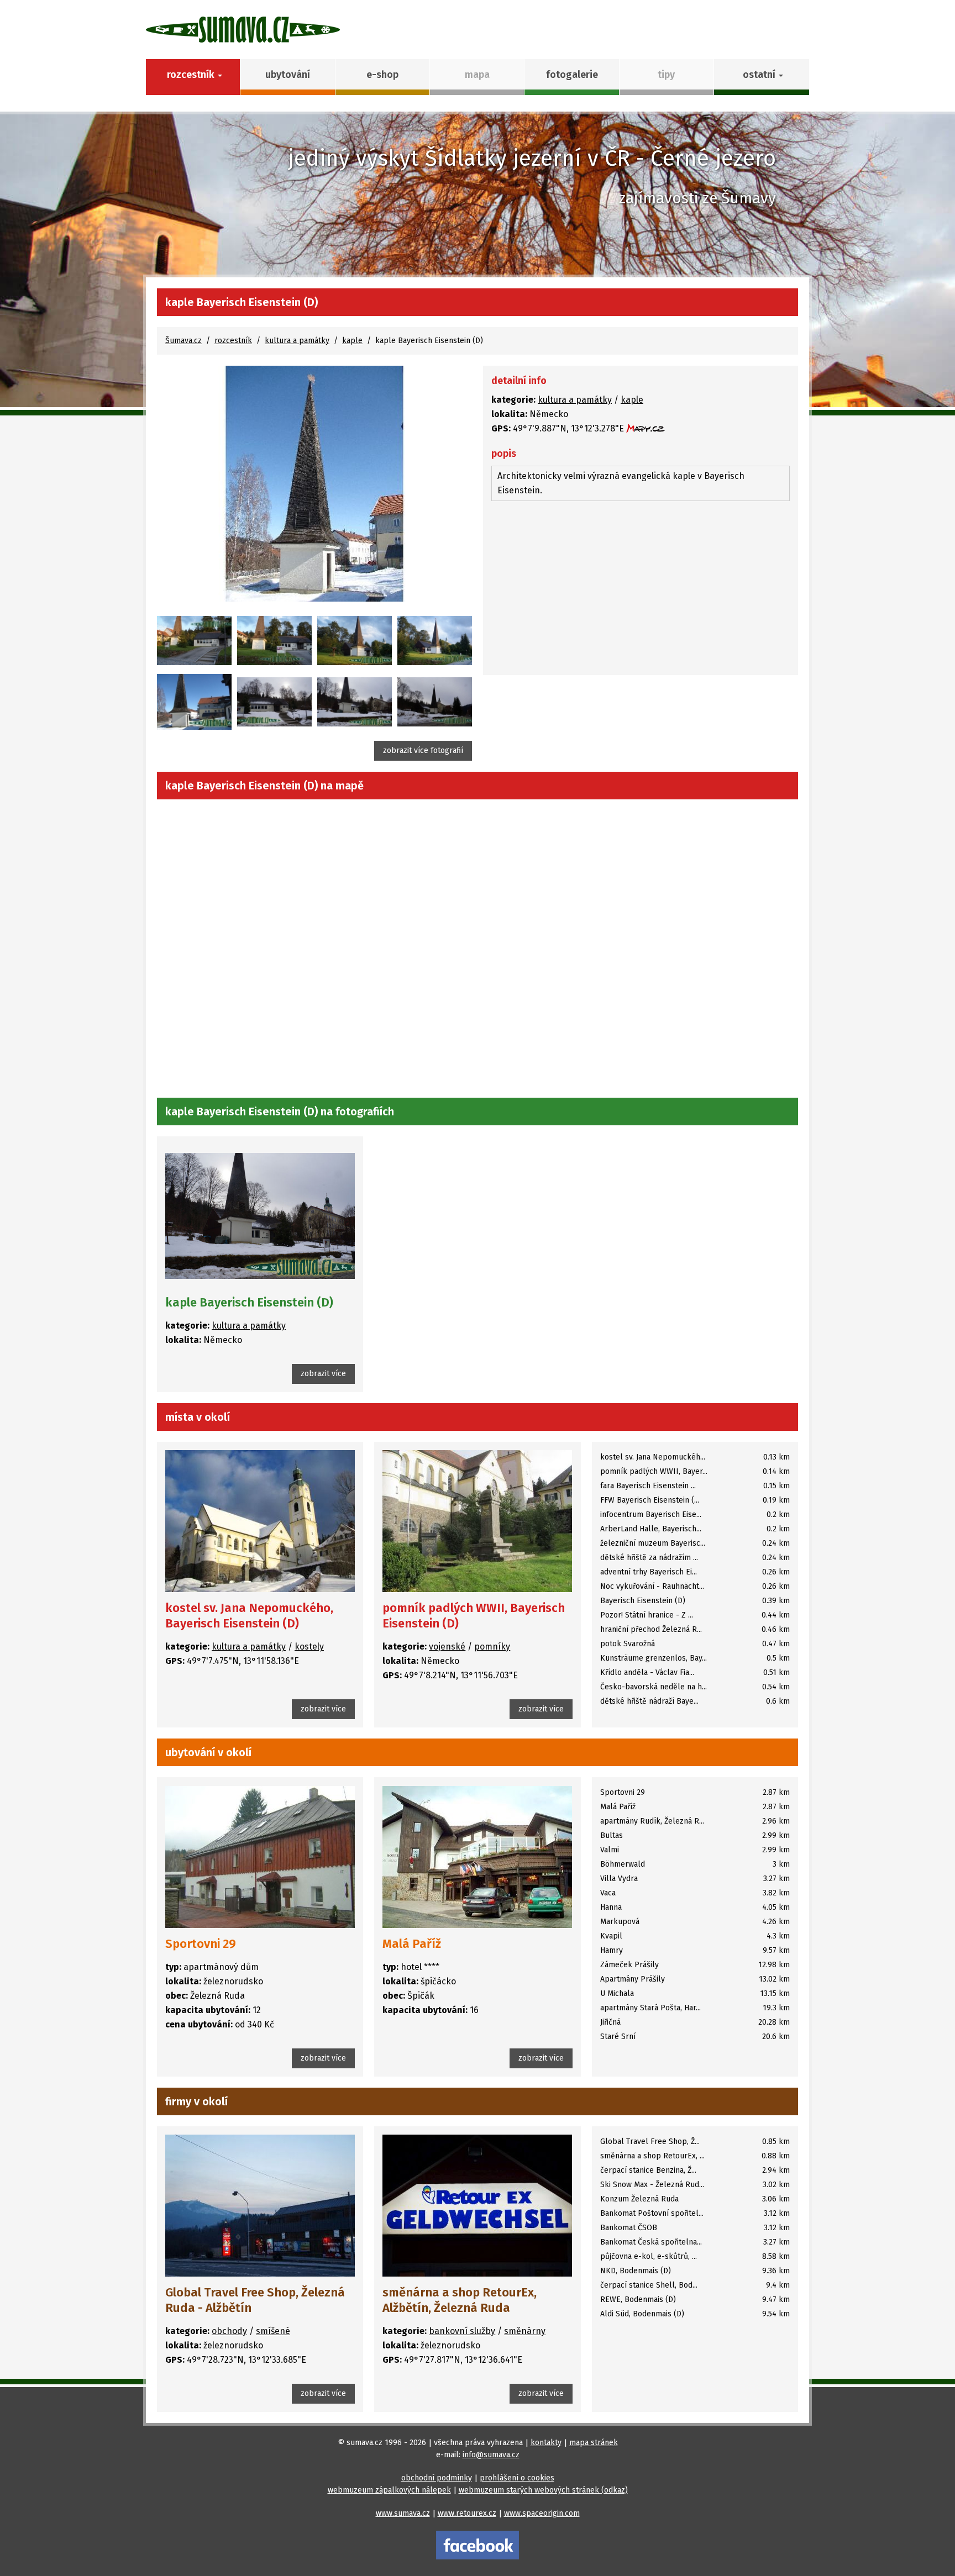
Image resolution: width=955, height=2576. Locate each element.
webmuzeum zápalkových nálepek (389, 2490)
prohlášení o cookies (517, 2478)
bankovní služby (462, 2331)
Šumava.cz (183, 341)
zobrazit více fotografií (423, 750)
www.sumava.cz (403, 2513)
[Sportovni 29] (260, 1856)
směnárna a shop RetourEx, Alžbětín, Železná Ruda (460, 2300)
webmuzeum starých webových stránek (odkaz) (543, 2490)
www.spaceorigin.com (542, 2513)
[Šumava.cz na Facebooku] (478, 2545)
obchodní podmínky (437, 2478)
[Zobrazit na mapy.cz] (646, 428)
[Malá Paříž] (477, 1856)
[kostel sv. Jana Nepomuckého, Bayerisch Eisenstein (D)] (260, 1521)
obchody (229, 2331)
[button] (761, 77)
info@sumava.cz (491, 2455)
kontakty (546, 2443)
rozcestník (233, 341)
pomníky (492, 1647)
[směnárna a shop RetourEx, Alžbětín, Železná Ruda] (477, 2206)
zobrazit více (323, 1374)
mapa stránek (594, 2443)
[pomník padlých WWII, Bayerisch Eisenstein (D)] (477, 1521)
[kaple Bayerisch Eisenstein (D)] (314, 484)
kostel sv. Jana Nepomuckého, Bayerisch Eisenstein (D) (249, 1616)
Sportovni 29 (201, 1944)
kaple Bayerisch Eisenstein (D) (249, 1302)
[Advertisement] (641, 589)
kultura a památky (297, 341)
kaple (352, 341)
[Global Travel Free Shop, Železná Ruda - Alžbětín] (260, 2206)
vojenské (447, 1647)
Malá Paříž (412, 1944)
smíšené (273, 2331)
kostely (309, 1647)
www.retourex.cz (467, 2513)
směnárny (525, 2331)
